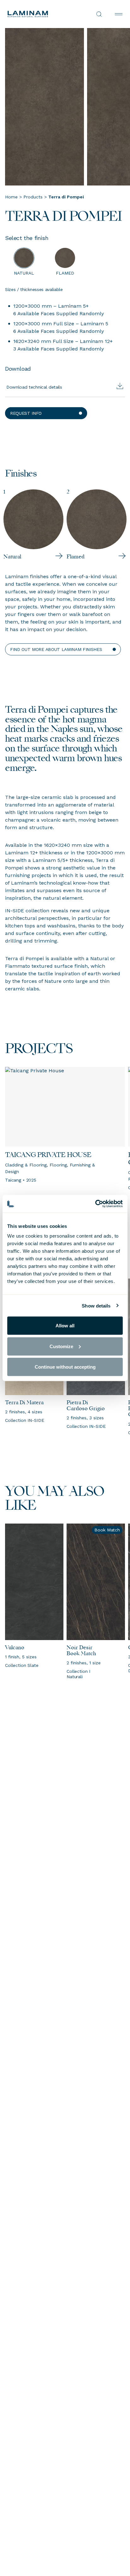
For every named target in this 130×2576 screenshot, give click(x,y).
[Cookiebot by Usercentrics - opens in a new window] (95, 1204)
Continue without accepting (65, 1367)
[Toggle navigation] (119, 14)
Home (11, 197)
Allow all (65, 1326)
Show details (96, 1305)
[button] (46, 413)
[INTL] (36, 14)
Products (33, 197)
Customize (61, 1346)
